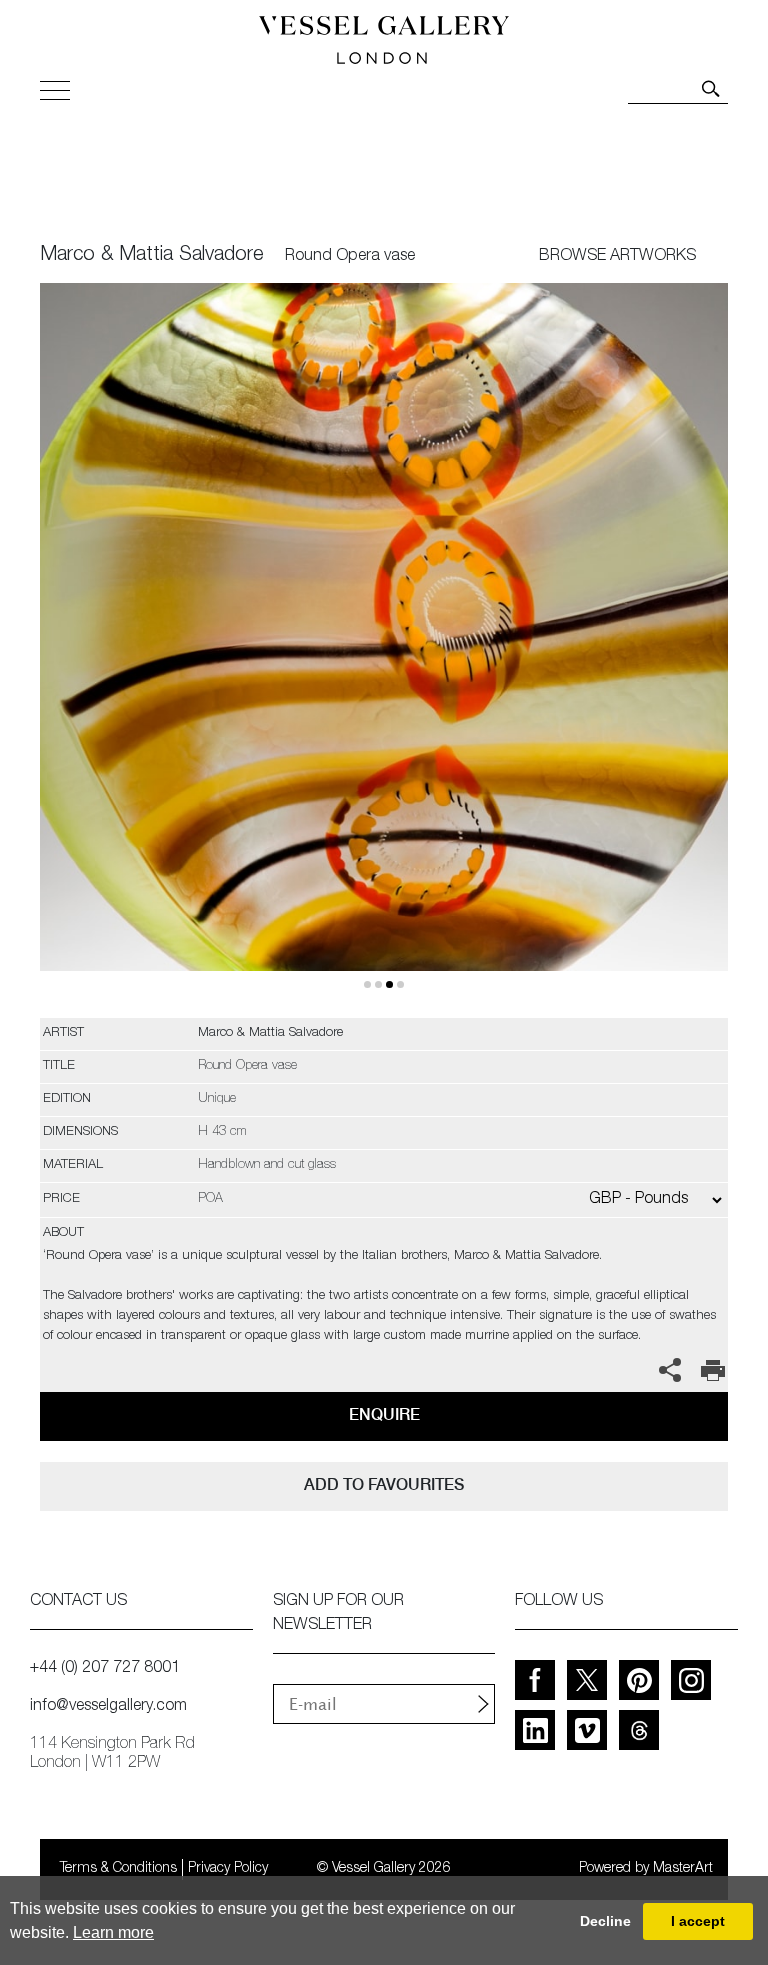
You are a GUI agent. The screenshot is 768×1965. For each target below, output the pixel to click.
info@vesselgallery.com (108, 1707)
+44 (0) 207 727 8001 (105, 1669)
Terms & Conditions (118, 1869)
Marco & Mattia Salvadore (152, 256)
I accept (698, 1921)
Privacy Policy (228, 1869)
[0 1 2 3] (384, 650)
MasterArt (683, 1869)
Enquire (384, 1414)
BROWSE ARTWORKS (617, 257)
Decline (605, 1921)
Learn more (113, 1932)
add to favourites (384, 1484)
